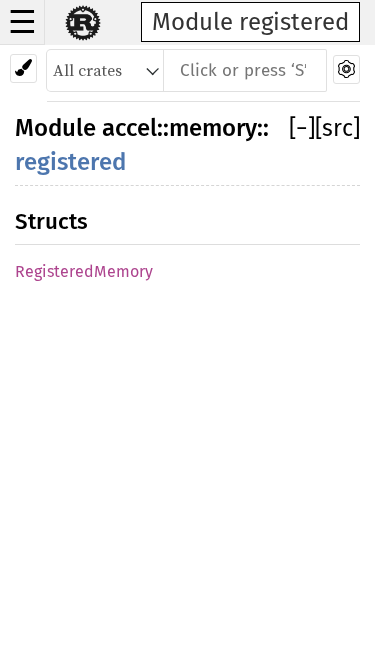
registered (70, 162)
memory (213, 128)
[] (302, 128)
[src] (337, 128)
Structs (51, 221)
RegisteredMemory (84, 271)
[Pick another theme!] (23, 68)
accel (129, 128)
